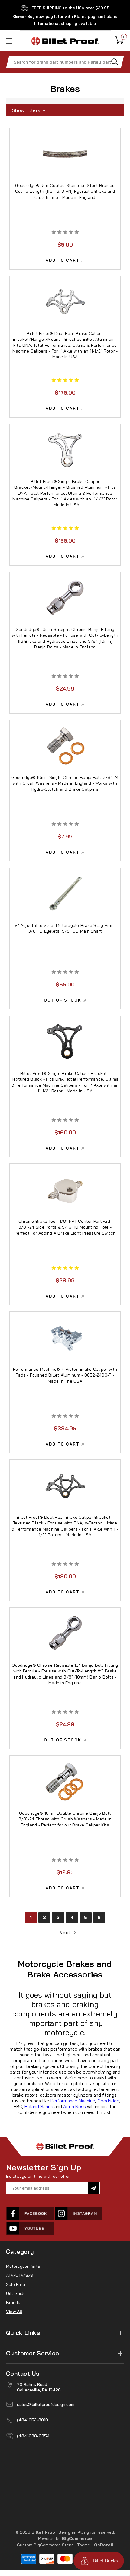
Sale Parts (16, 2284)
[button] (65, 110)
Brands (13, 2302)
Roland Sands (39, 2107)
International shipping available (65, 23)
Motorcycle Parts (23, 2266)
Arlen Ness (75, 2107)
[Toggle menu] (10, 41)
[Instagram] (79, 2213)
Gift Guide (16, 2293)
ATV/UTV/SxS (19, 2275)
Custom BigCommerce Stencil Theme (54, 2545)
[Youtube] (30, 2228)
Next (65, 1933)
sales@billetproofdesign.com (46, 2404)
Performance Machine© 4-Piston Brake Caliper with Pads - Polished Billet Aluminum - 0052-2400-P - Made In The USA (65, 1375)
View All (14, 2312)
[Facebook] (30, 2213)
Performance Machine (73, 2101)
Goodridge (109, 2101)
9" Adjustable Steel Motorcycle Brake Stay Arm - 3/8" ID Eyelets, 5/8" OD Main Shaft (65, 928)
